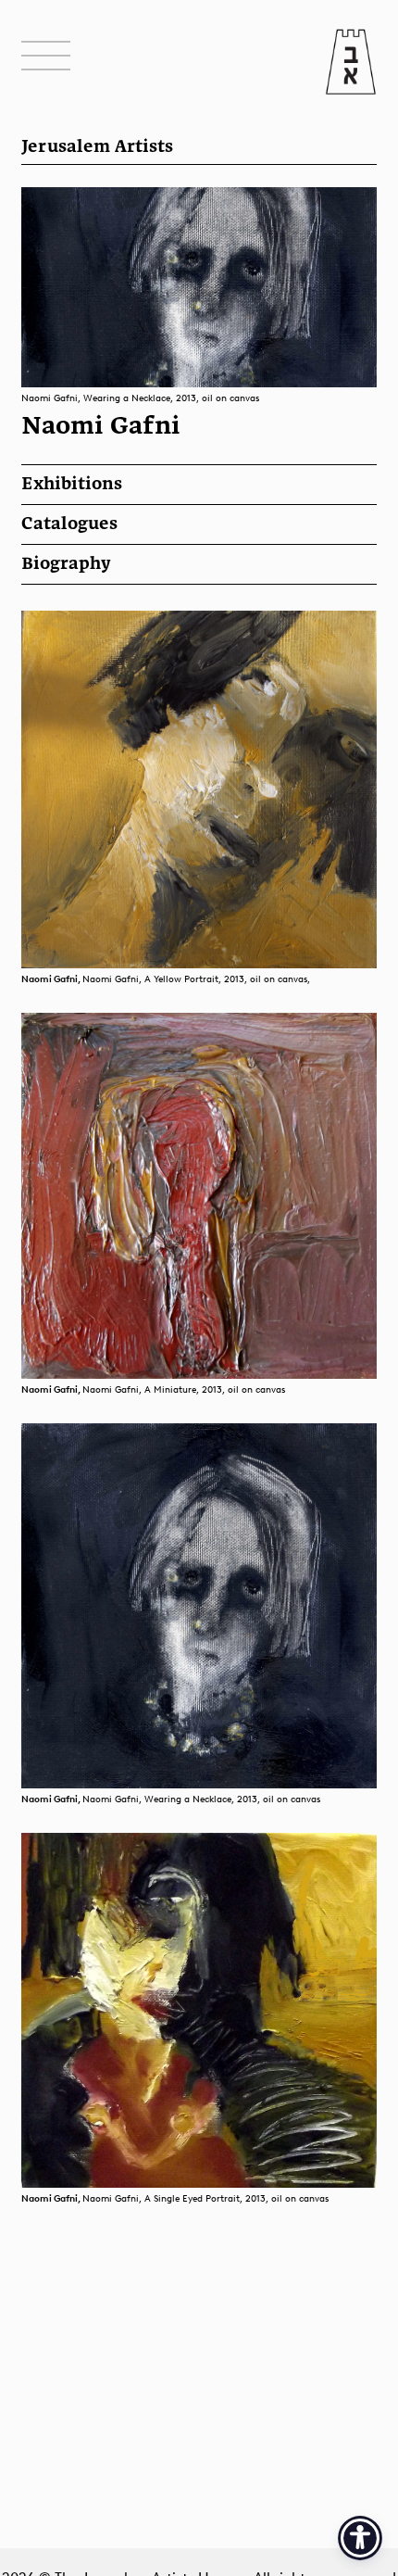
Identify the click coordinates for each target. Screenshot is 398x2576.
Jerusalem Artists (97, 147)
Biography (66, 564)
